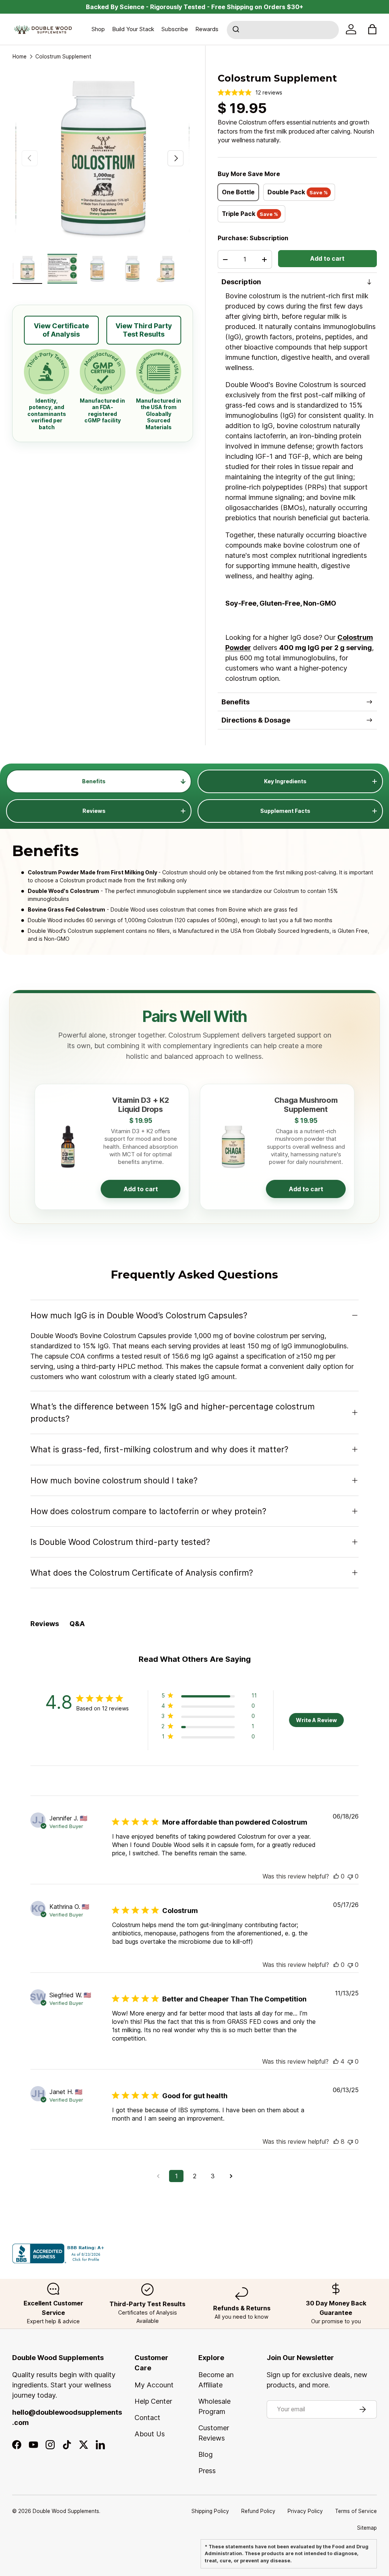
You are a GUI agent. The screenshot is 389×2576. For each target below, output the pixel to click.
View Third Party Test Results (144, 330)
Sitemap (367, 2528)
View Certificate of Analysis (61, 330)
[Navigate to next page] (231, 2176)
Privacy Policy (305, 2511)
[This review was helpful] (336, 2061)
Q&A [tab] (77, 1624)
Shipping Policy (210, 2511)
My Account (154, 2385)
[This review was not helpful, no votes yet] (350, 1876)
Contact (147, 2418)
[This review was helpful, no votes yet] (336, 1876)
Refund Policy (258, 2511)
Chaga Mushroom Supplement (306, 1105)
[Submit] (237, 30)
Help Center (153, 2401)
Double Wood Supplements (66, 2511)
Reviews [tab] (45, 1624)
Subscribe (175, 29)
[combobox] (283, 30)
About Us (150, 2434)
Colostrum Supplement (63, 57)
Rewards (207, 29)
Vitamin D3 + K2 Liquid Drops (141, 1105)
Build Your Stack (133, 29)
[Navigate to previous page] (158, 2176)
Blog (206, 2454)
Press (207, 2471)
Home (20, 57)
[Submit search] (237, 30)
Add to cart (327, 259)
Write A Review (316, 1720)
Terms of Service (356, 2511)
